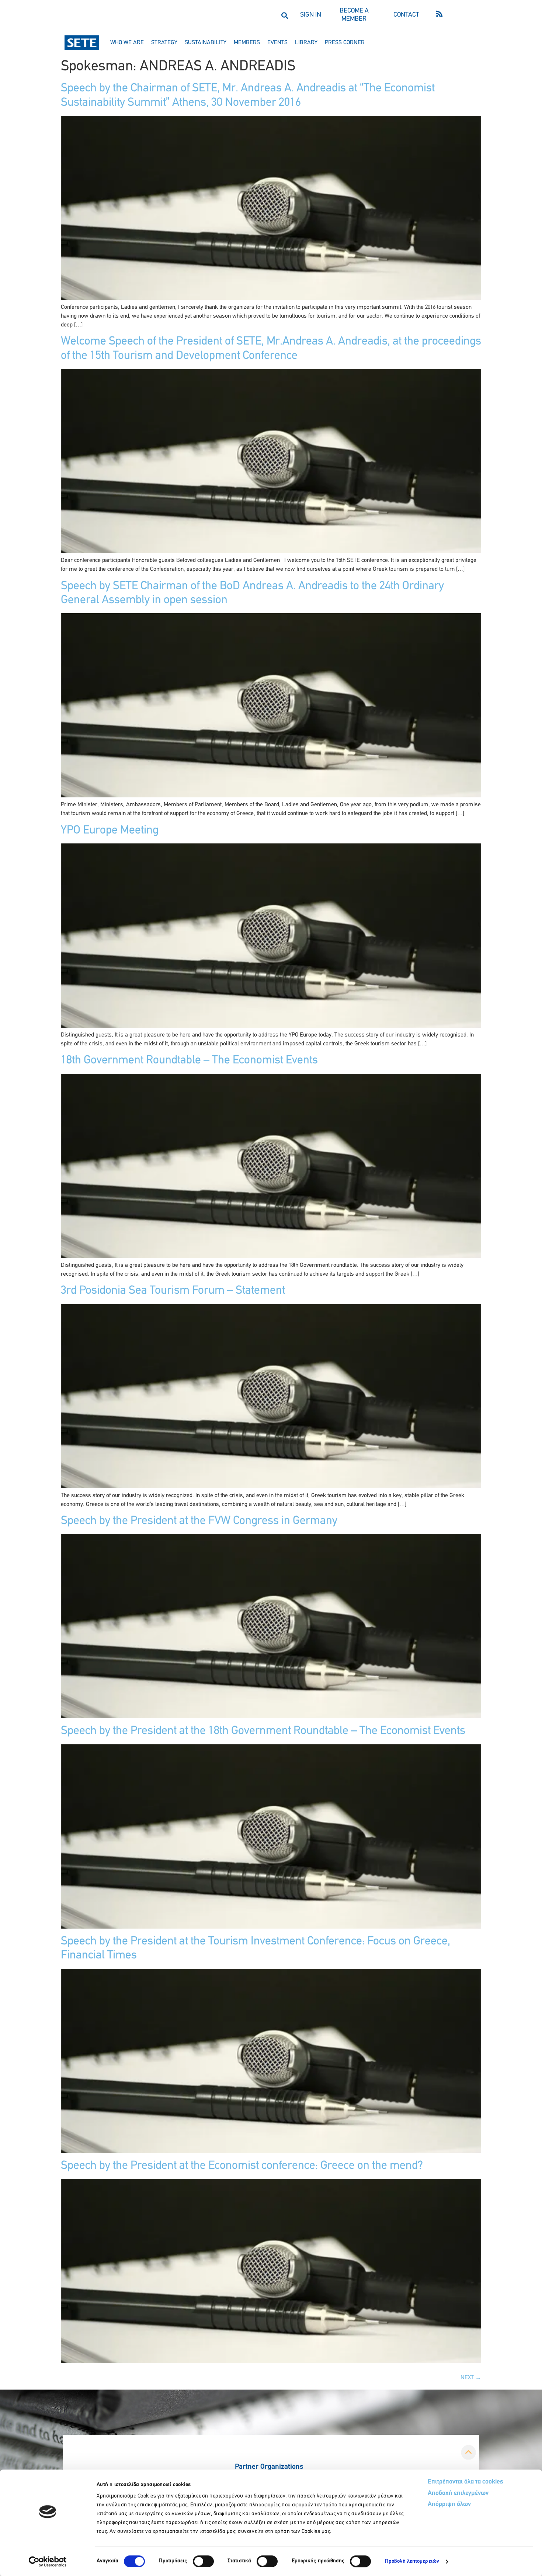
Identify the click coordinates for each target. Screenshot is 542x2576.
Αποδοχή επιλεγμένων (458, 2493)
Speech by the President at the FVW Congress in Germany (199, 1521)
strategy (164, 43)
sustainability (206, 43)
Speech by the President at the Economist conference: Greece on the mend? (242, 2166)
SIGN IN (311, 15)
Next (471, 2378)
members (247, 43)
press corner (345, 43)
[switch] (203, 2561)
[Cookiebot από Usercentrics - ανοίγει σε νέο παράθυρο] (48, 2562)
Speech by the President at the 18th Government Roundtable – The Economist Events (263, 1731)
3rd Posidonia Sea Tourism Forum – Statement (173, 1291)
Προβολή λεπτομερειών (412, 2561)
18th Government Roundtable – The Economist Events (189, 1060)
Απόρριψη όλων (449, 2505)
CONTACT (406, 15)
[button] (284, 15)
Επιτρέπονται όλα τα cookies (465, 2482)
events (277, 43)
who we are (127, 43)
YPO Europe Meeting (110, 831)
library (306, 43)
